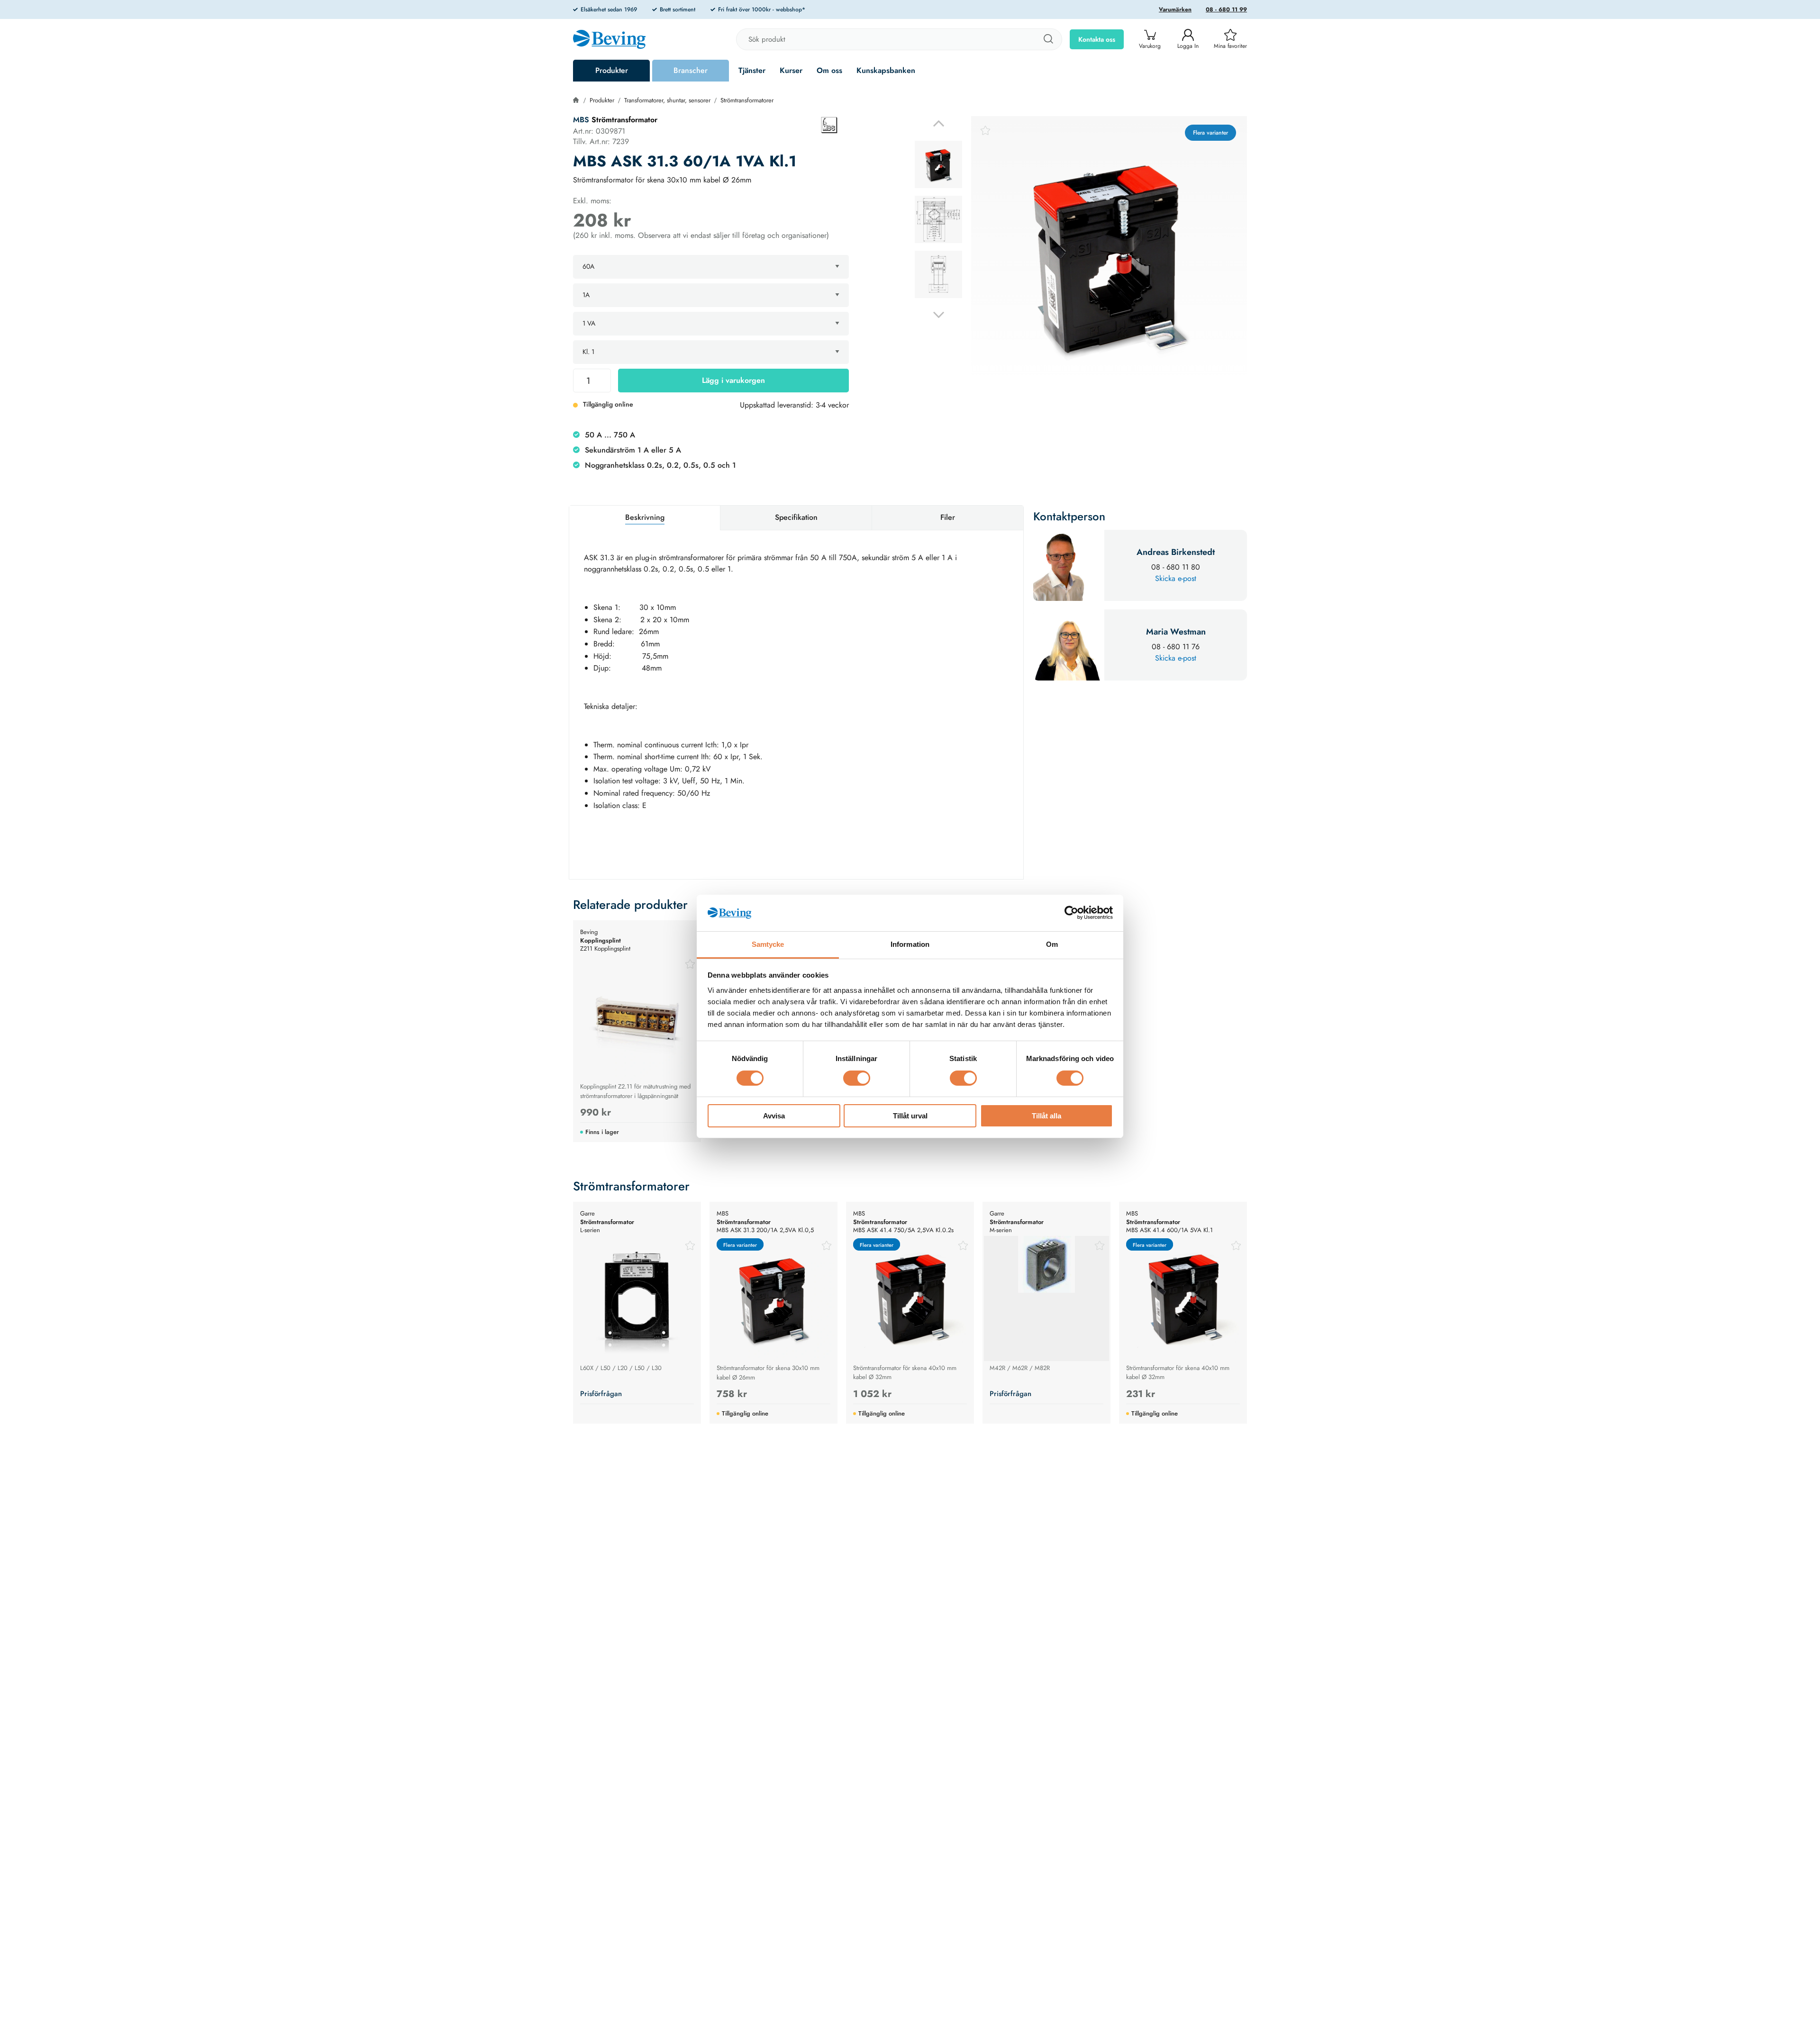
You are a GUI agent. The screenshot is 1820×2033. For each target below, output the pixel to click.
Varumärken (1175, 9)
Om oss (829, 70)
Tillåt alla (1046, 1116)
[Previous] (939, 123)
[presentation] (938, 164)
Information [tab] (910, 944)
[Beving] (609, 41)
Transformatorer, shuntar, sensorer (667, 100)
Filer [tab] (948, 517)
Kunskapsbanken (886, 70)
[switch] (857, 1078)
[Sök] (1048, 39)
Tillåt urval (910, 1116)
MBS (581, 120)
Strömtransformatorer (747, 100)
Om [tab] (1052, 944)
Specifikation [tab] (796, 517)
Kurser (791, 70)
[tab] (938, 164)
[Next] (939, 315)
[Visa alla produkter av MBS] (829, 125)
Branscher (691, 70)
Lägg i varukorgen (733, 380)
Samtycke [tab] (768, 944)
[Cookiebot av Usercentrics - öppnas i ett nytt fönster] (1071, 913)
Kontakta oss (1097, 39)
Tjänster (752, 70)
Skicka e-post (1176, 578)
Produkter (612, 70)
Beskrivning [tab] (645, 517)
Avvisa (774, 1116)
